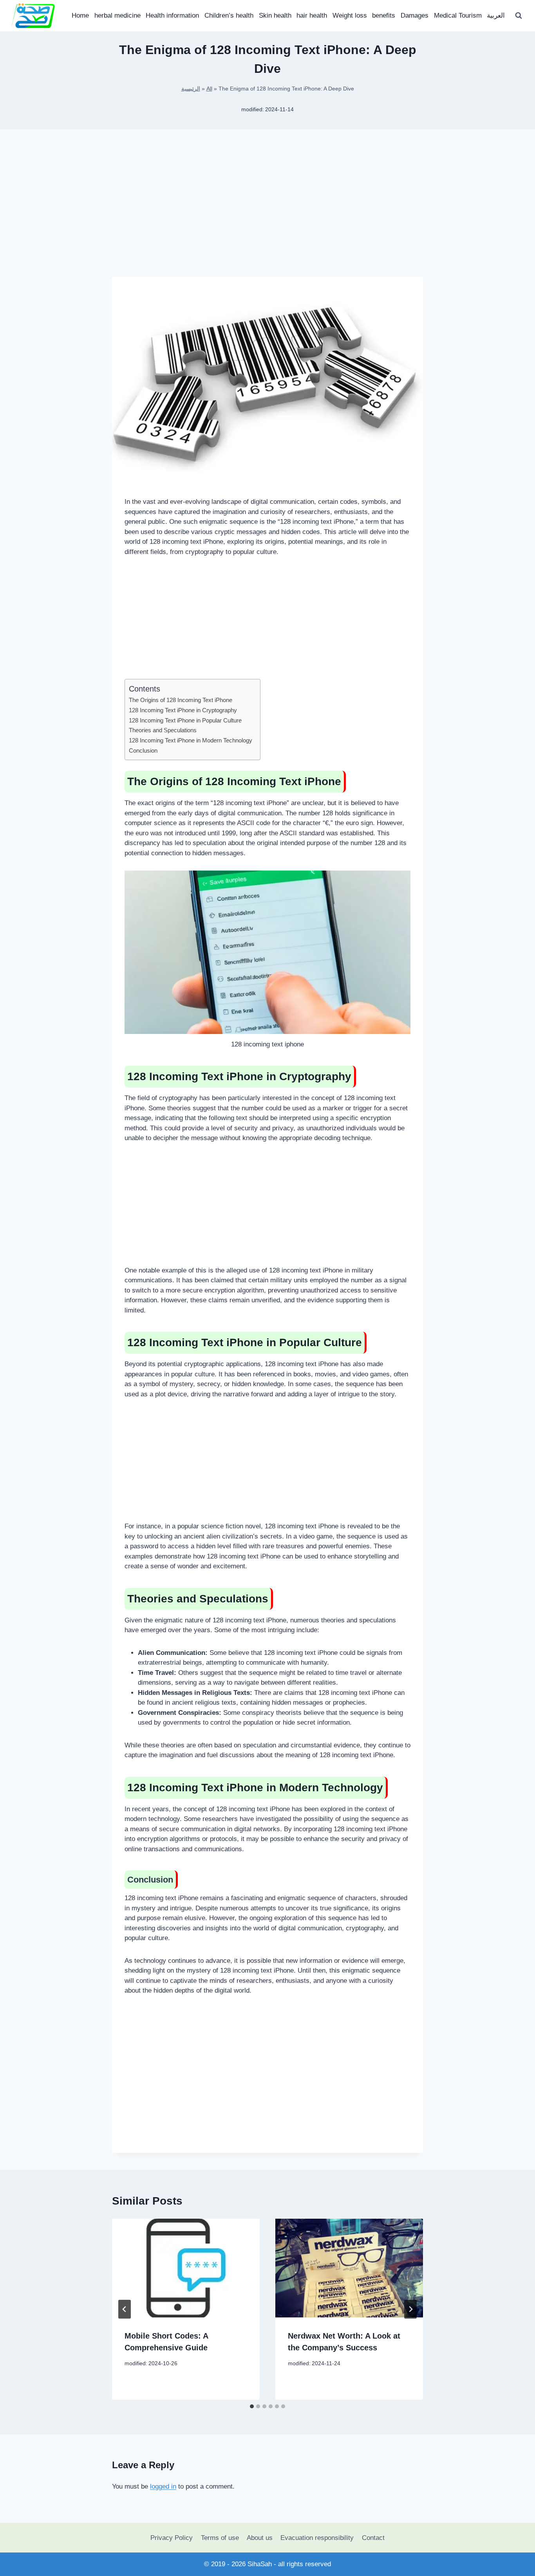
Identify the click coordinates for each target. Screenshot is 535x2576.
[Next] (410, 2309)
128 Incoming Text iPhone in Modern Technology (191, 740)
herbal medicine (117, 15)
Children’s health (229, 15)
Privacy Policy (172, 2538)
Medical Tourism (458, 15)
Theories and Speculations (163, 730)
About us (260, 2538)
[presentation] (186, 2268)
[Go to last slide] (125, 2309)
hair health (312, 15)
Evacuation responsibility (317, 2538)
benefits (384, 15)
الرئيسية (191, 89)
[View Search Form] (519, 16)
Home (80, 15)
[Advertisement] (267, 215)
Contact (373, 2538)
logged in (163, 2486)
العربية (496, 15)
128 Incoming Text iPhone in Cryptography (183, 710)
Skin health (275, 15)
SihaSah (260, 2564)
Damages (415, 15)
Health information (172, 15)
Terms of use (220, 2538)
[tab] (252, 2406)
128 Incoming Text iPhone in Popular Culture (185, 720)
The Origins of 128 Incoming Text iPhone (181, 700)
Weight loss (350, 15)
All (209, 89)
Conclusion (143, 750)
